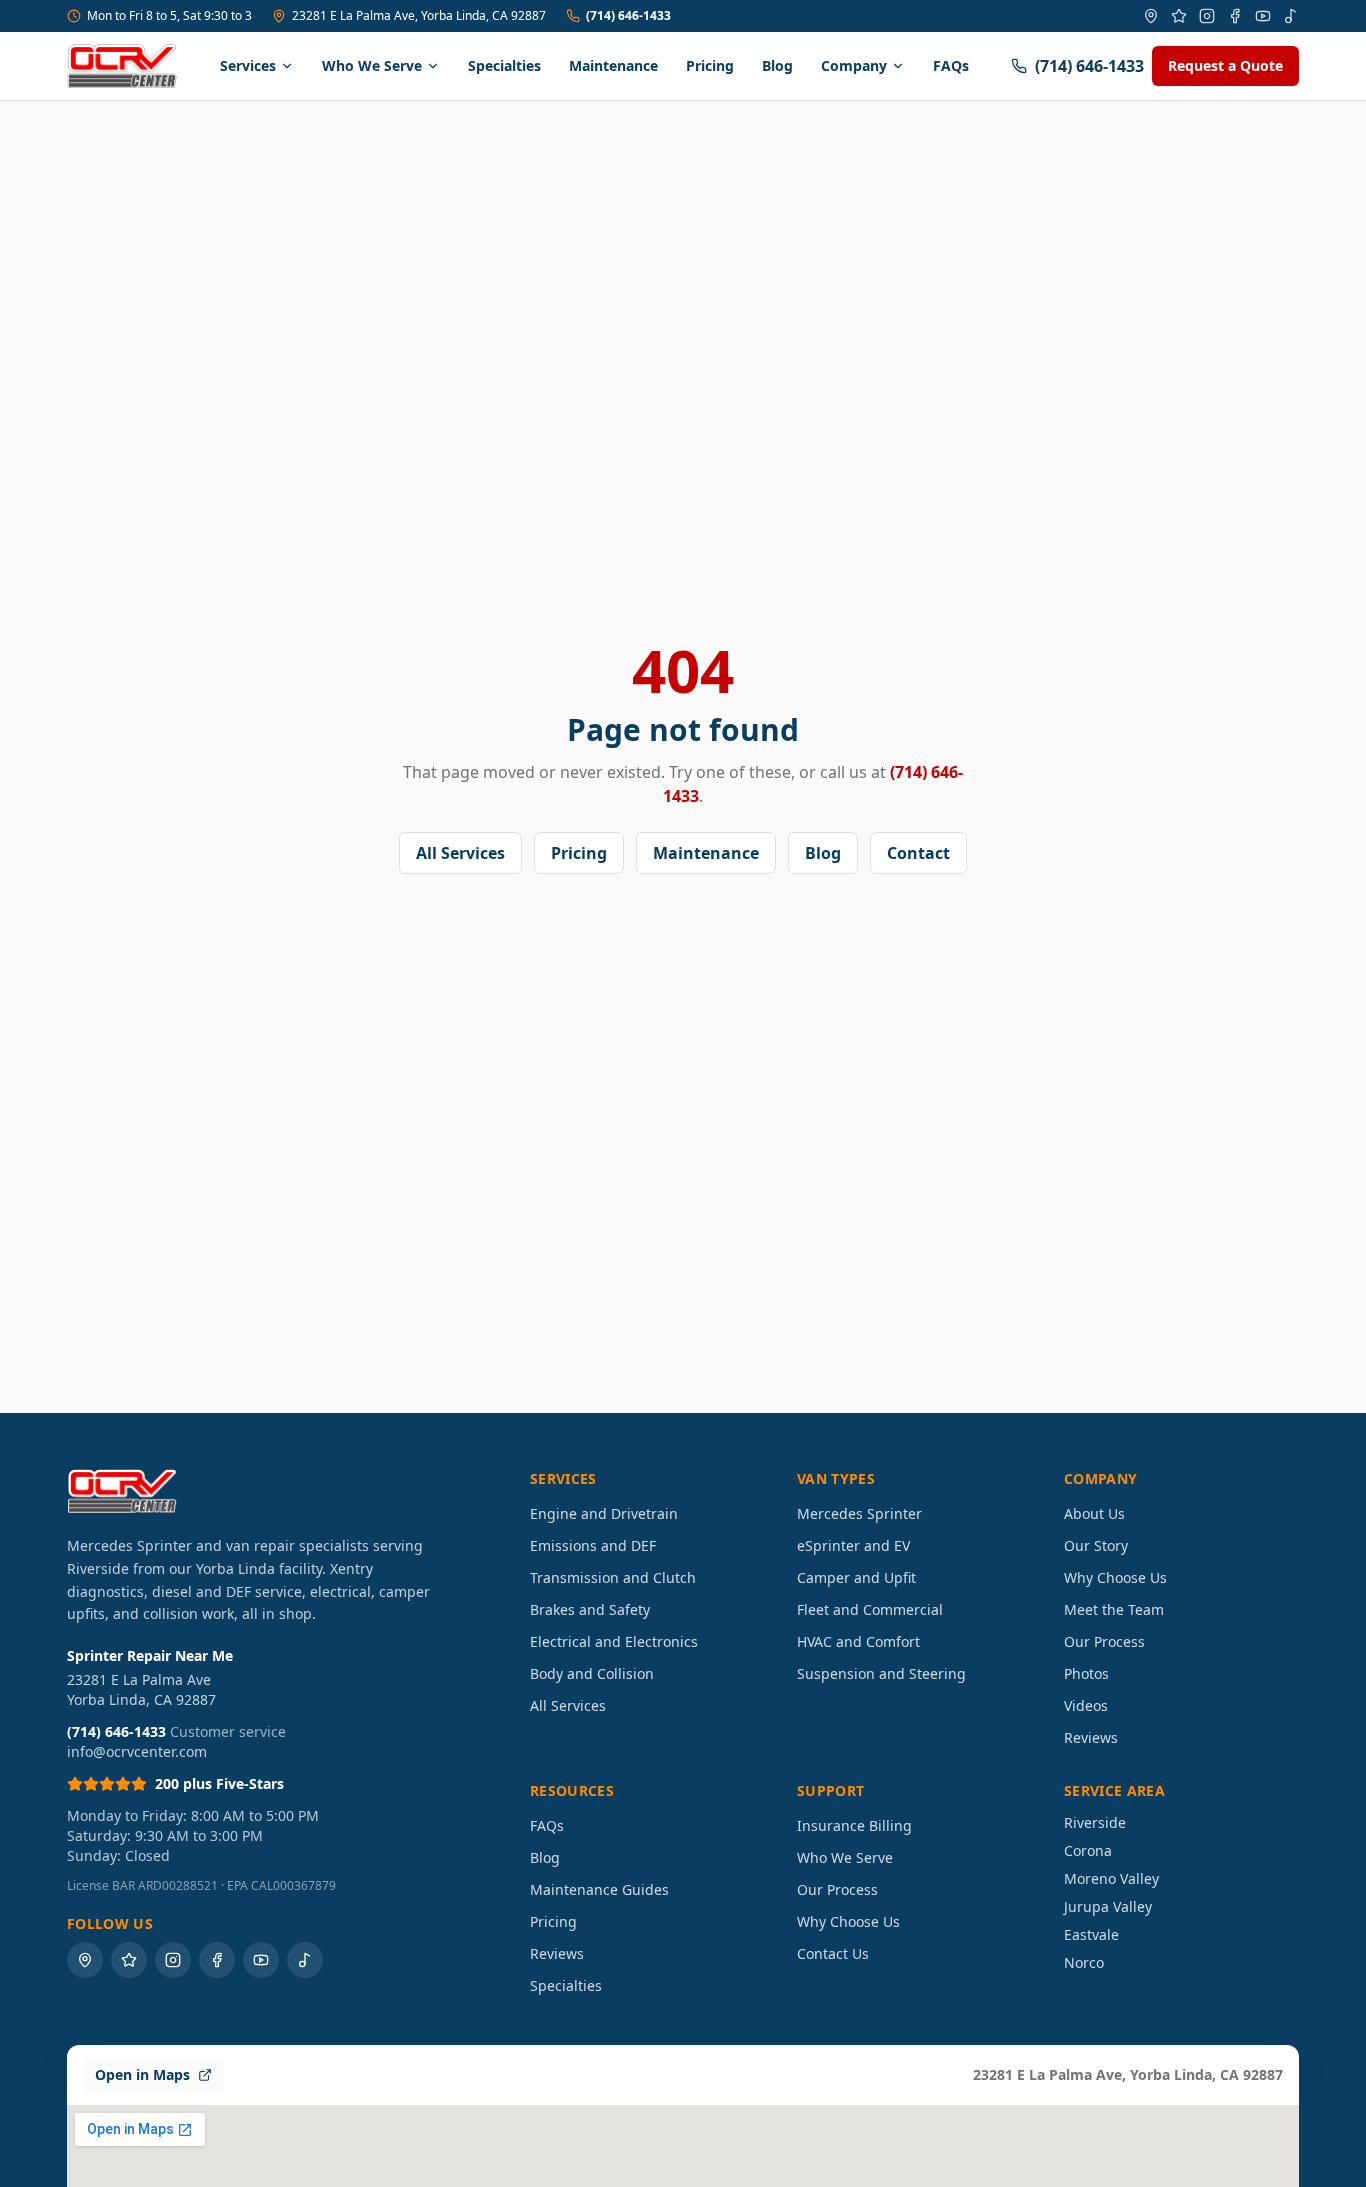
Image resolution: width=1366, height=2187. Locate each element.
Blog (777, 65)
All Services (460, 853)
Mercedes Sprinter (859, 1513)
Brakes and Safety (590, 1609)
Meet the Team (1114, 1609)
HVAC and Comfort (858, 1641)
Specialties (504, 65)
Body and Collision (592, 1673)
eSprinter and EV (853, 1545)
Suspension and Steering (881, 1673)
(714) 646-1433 (628, 16)
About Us (1094, 1513)
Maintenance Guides (599, 1889)
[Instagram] (1207, 16)
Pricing (710, 65)
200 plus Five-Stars (219, 1783)
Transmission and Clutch (613, 1577)
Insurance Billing (854, 1825)
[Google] (1151, 16)
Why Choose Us (1115, 1577)
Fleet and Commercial (870, 1609)
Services (248, 65)
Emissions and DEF (593, 1545)
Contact (918, 853)
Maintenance (613, 65)
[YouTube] (1263, 16)
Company (854, 65)
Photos (1086, 1673)
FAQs (951, 65)
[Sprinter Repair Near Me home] (122, 66)
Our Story (1096, 1545)
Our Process (1104, 1641)
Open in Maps (142, 2074)
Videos (1086, 1705)
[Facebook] (1235, 16)
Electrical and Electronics (614, 1641)
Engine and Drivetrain (604, 1513)
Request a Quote (1225, 65)
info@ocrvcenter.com (137, 1751)
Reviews (1091, 1737)
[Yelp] (1179, 16)
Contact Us (833, 1953)
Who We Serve (372, 65)
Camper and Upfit (856, 1577)
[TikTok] (1291, 16)
